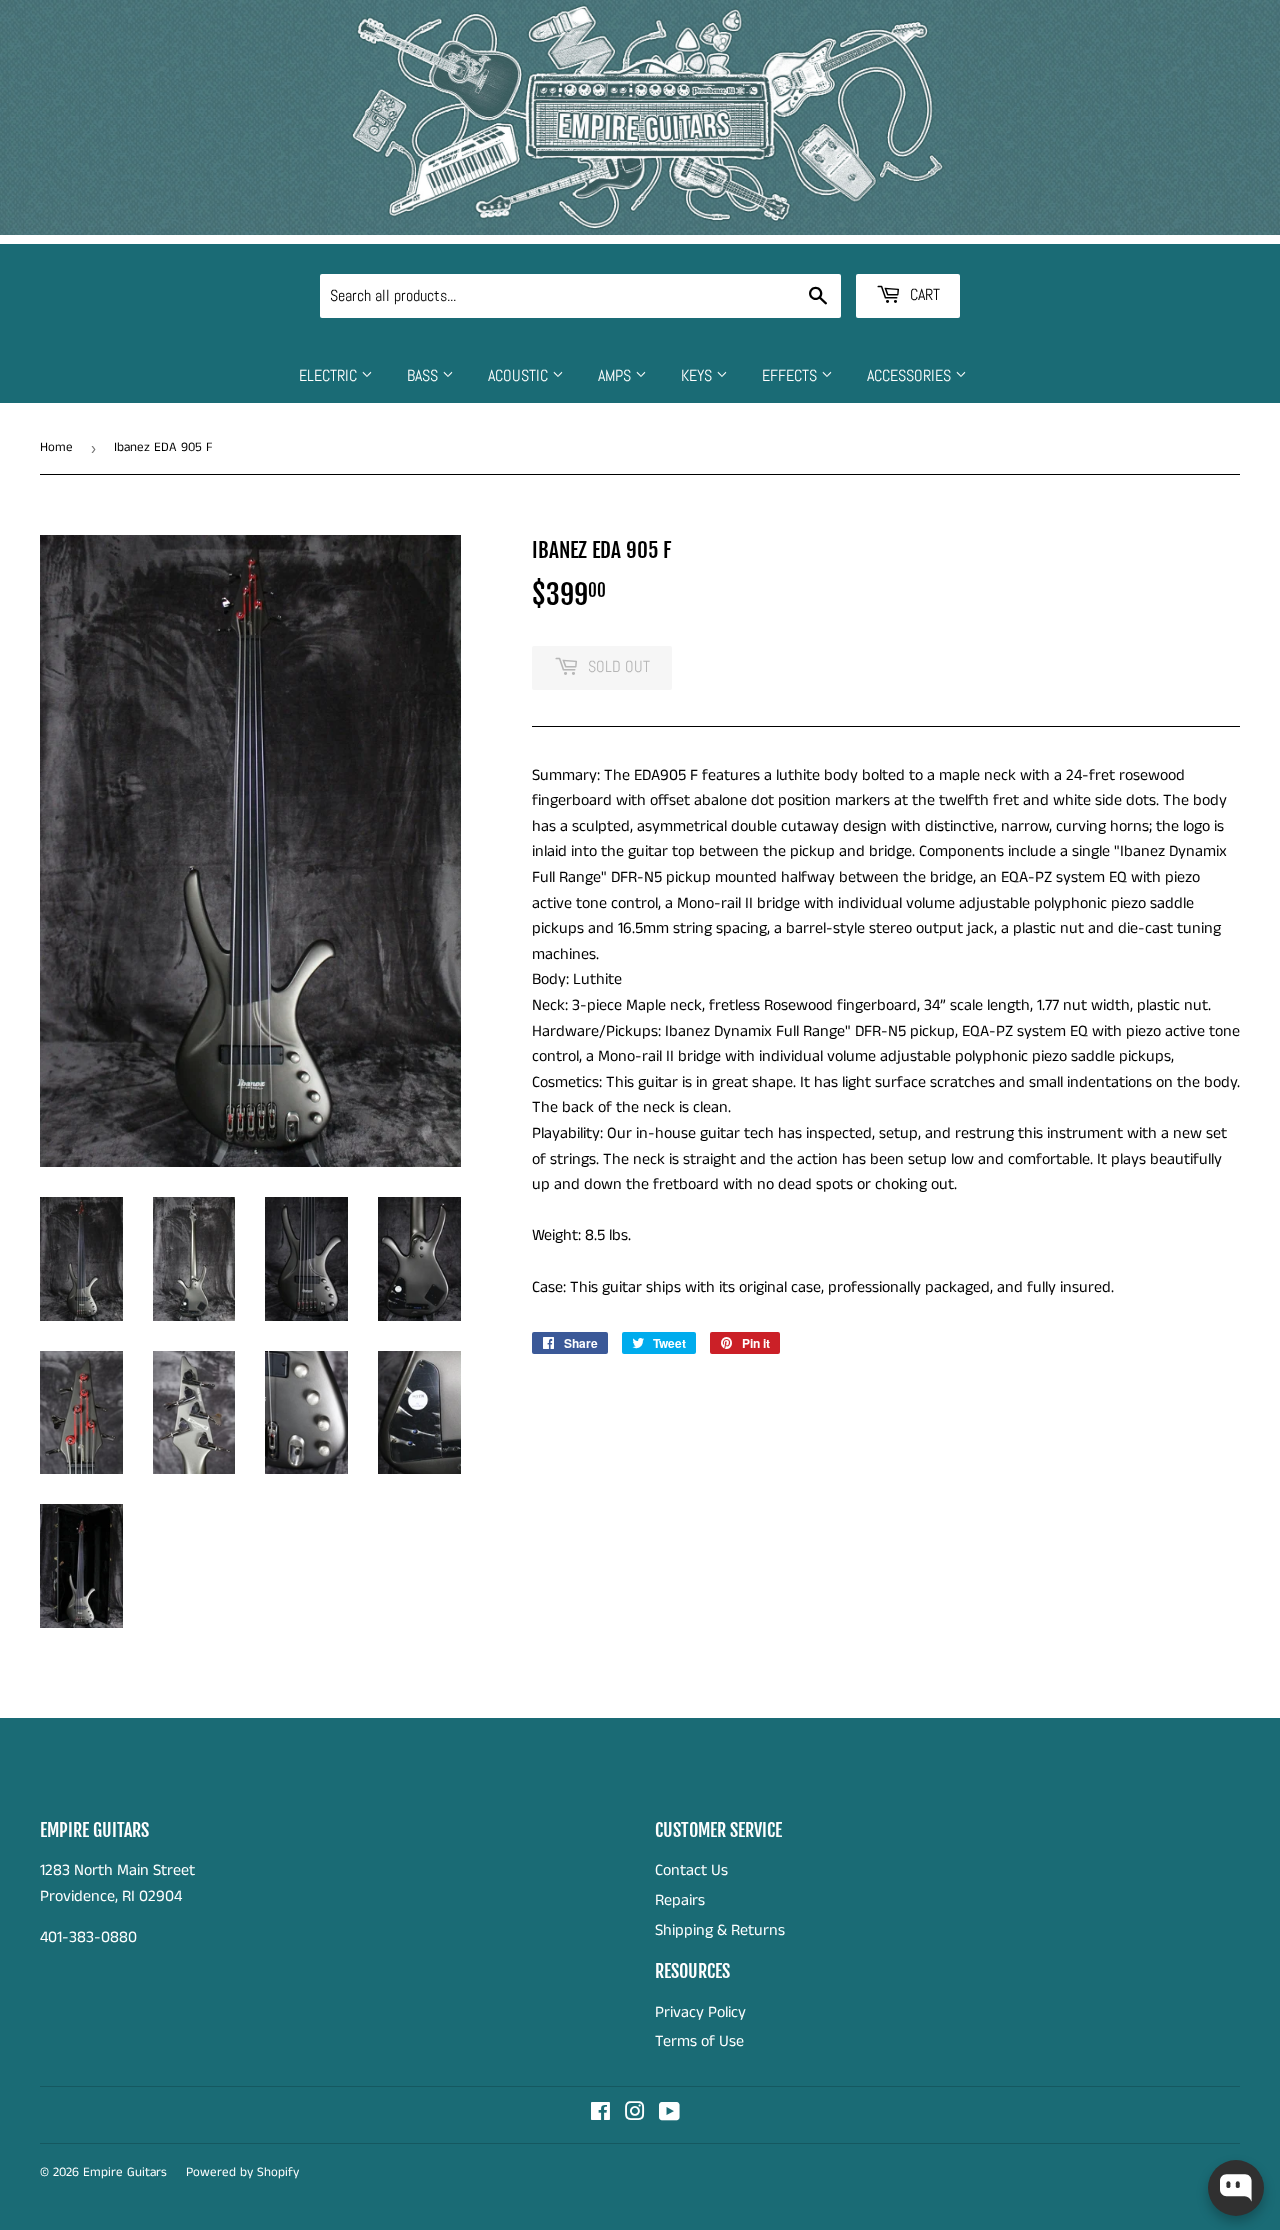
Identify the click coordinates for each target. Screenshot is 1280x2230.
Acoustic (520, 375)
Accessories (911, 375)
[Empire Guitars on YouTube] (669, 2114)
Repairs (680, 1900)
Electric (330, 375)
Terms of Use (699, 2041)
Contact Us (691, 1870)
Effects (791, 375)
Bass (424, 375)
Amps (616, 375)
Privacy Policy (700, 2012)
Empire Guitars (125, 2172)
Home (56, 447)
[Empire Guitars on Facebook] (600, 2114)
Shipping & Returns (720, 1930)
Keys (698, 375)
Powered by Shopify (242, 2172)
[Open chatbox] (1236, 2188)
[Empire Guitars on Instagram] (635, 2114)
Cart (923, 294)
